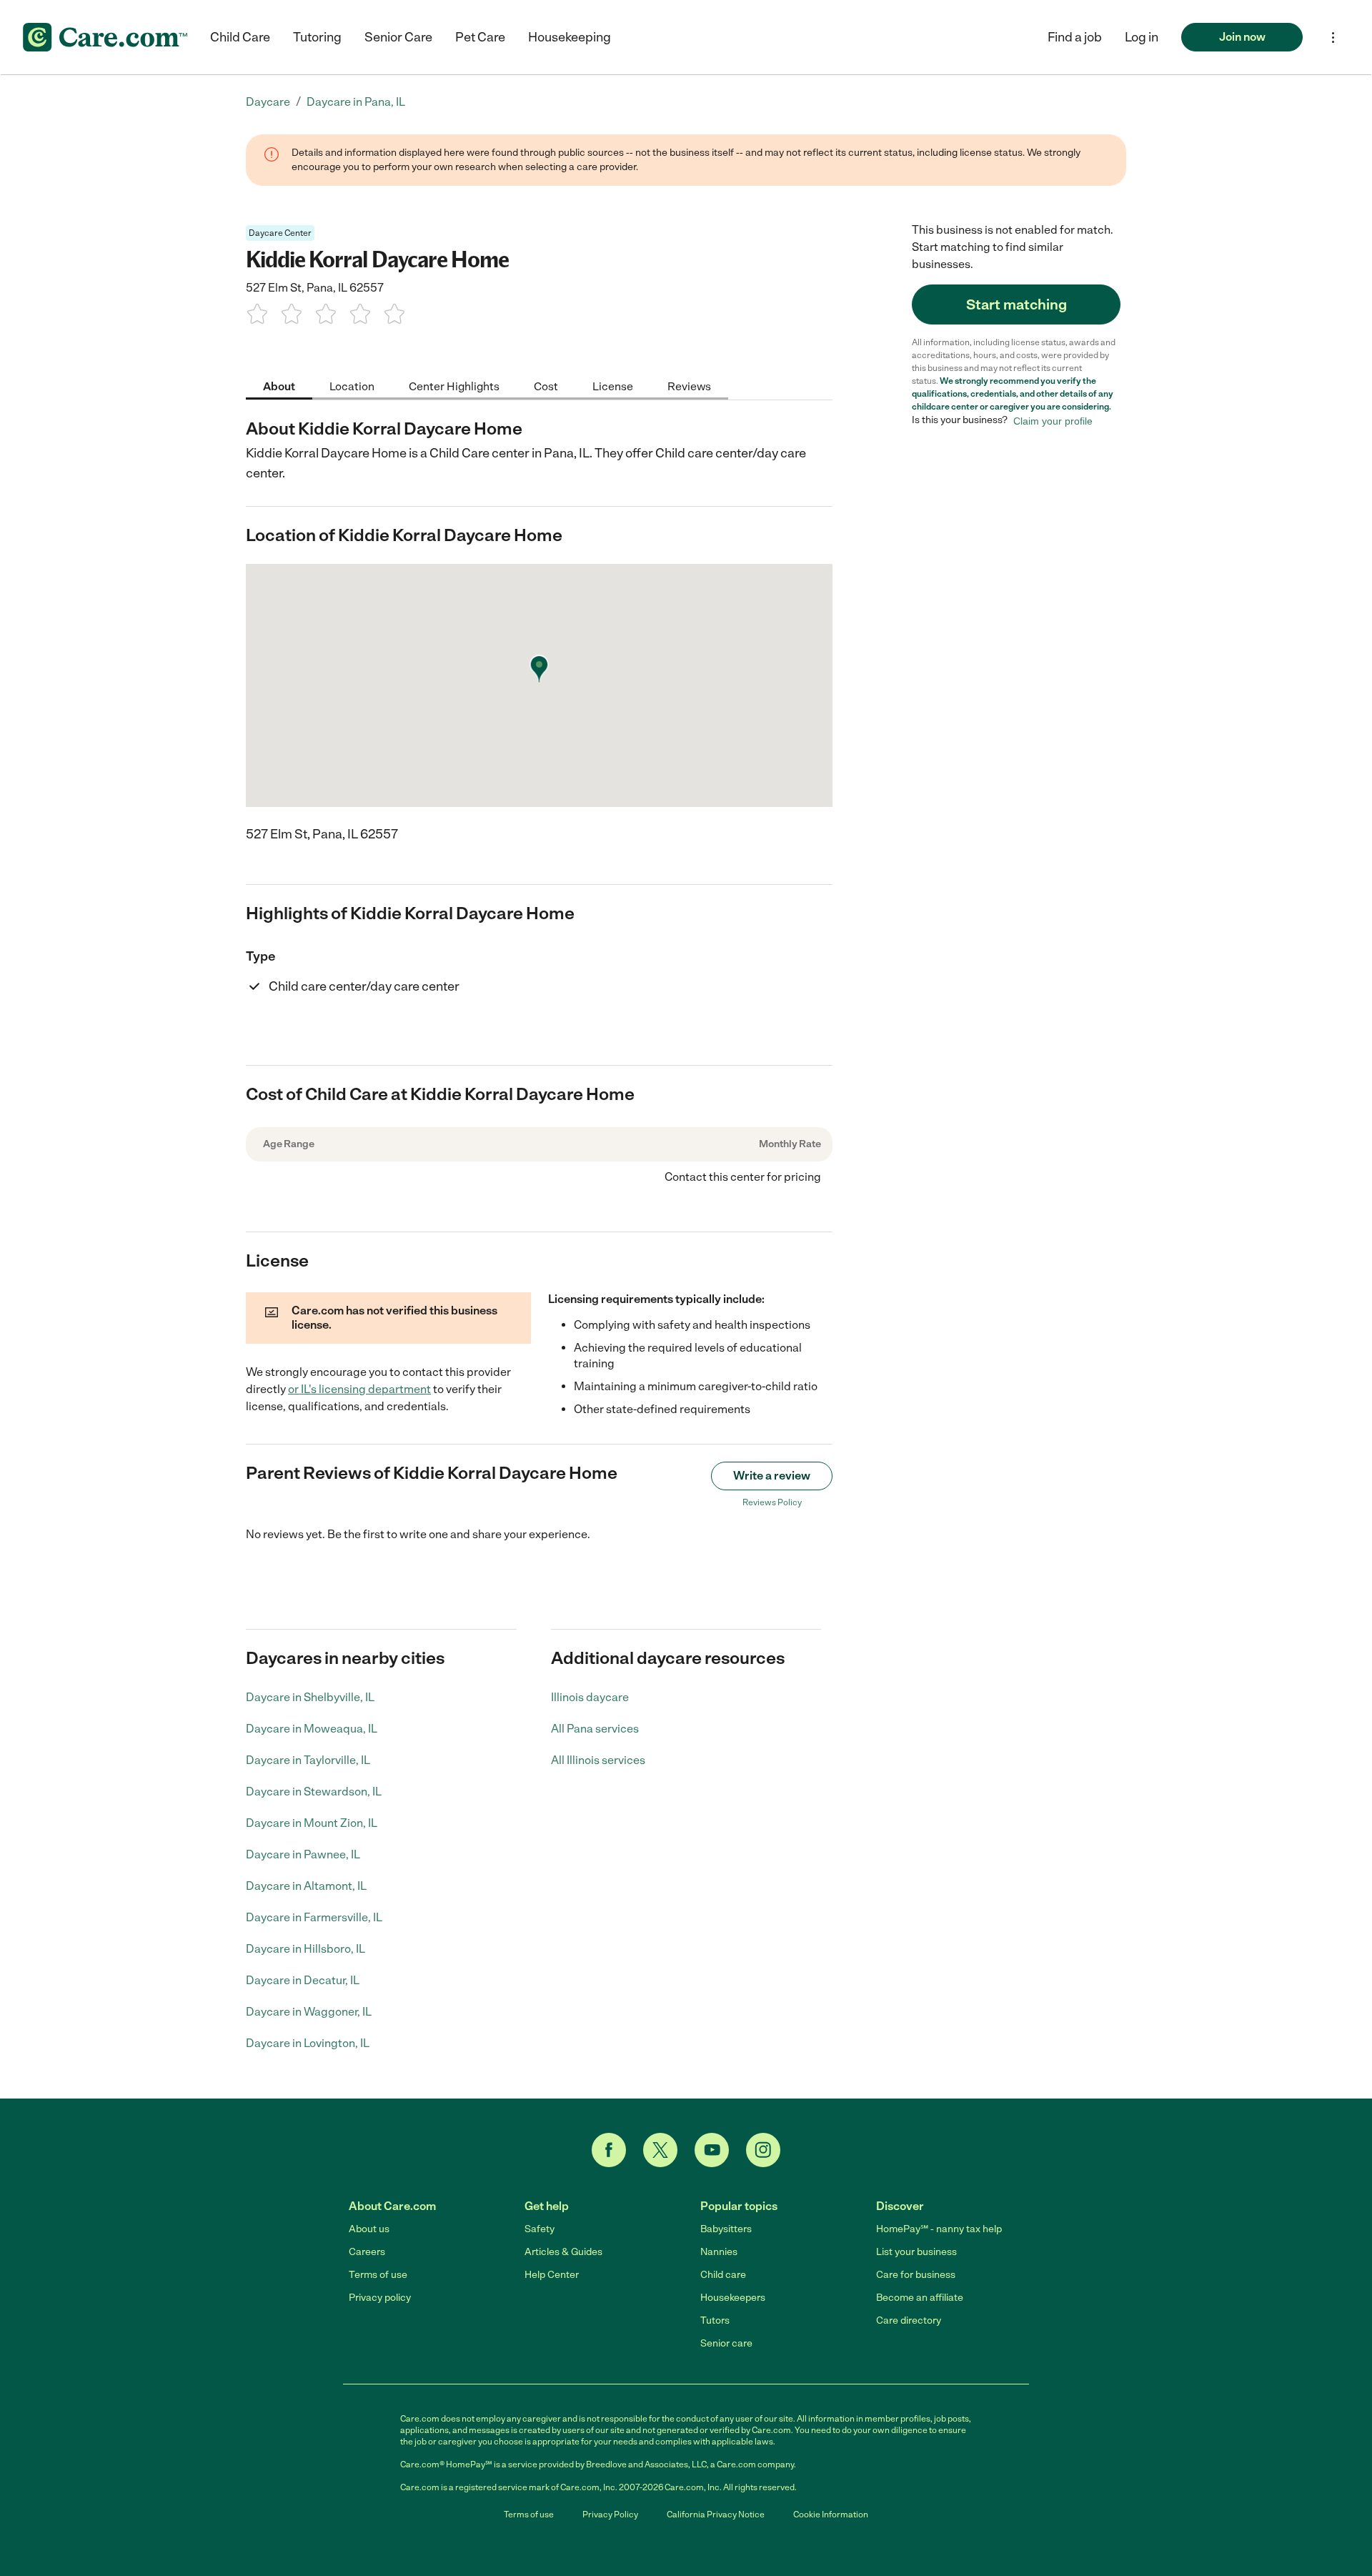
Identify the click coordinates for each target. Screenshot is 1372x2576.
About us (369, 2229)
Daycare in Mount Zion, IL (312, 1823)
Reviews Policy (772, 1502)
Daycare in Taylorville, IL (308, 1760)
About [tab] (279, 386)
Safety (540, 2229)
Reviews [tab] (689, 386)
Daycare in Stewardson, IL (314, 1792)
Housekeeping (570, 37)
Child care (723, 2275)
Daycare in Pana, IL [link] (356, 102)
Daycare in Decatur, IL (303, 1980)
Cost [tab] (546, 386)
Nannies (719, 2252)
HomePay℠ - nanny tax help (939, 2229)
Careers (367, 2252)
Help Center (552, 2275)
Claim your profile (1053, 420)
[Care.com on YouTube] (712, 2150)
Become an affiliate (920, 2298)
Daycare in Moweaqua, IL (312, 1729)
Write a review (772, 1476)
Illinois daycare (590, 1697)
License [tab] (613, 386)
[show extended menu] (1333, 38)
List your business (916, 2252)
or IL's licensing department (359, 1389)
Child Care (240, 37)
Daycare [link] (268, 102)
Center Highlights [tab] (454, 386)
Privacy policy (380, 2298)
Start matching (1016, 304)
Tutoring (317, 37)
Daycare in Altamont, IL (306, 1886)
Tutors (715, 2320)
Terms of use (378, 2275)
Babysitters (726, 2229)
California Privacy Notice (716, 2515)
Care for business (916, 2275)
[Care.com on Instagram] (763, 2150)
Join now (1242, 37)
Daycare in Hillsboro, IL (305, 1949)
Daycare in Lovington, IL (308, 2043)
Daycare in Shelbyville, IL (310, 1697)
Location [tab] (352, 386)
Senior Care (398, 37)
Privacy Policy (610, 2515)
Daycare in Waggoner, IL (309, 2012)
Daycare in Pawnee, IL (303, 1854)
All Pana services (595, 1729)
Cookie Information (831, 2515)
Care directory (909, 2320)
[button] (1142, 37)
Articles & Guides (563, 2252)
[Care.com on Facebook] (609, 2150)
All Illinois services (598, 1760)
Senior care (726, 2343)
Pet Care (480, 37)
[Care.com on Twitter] (660, 2150)
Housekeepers (733, 2298)
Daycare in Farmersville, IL (314, 1917)
